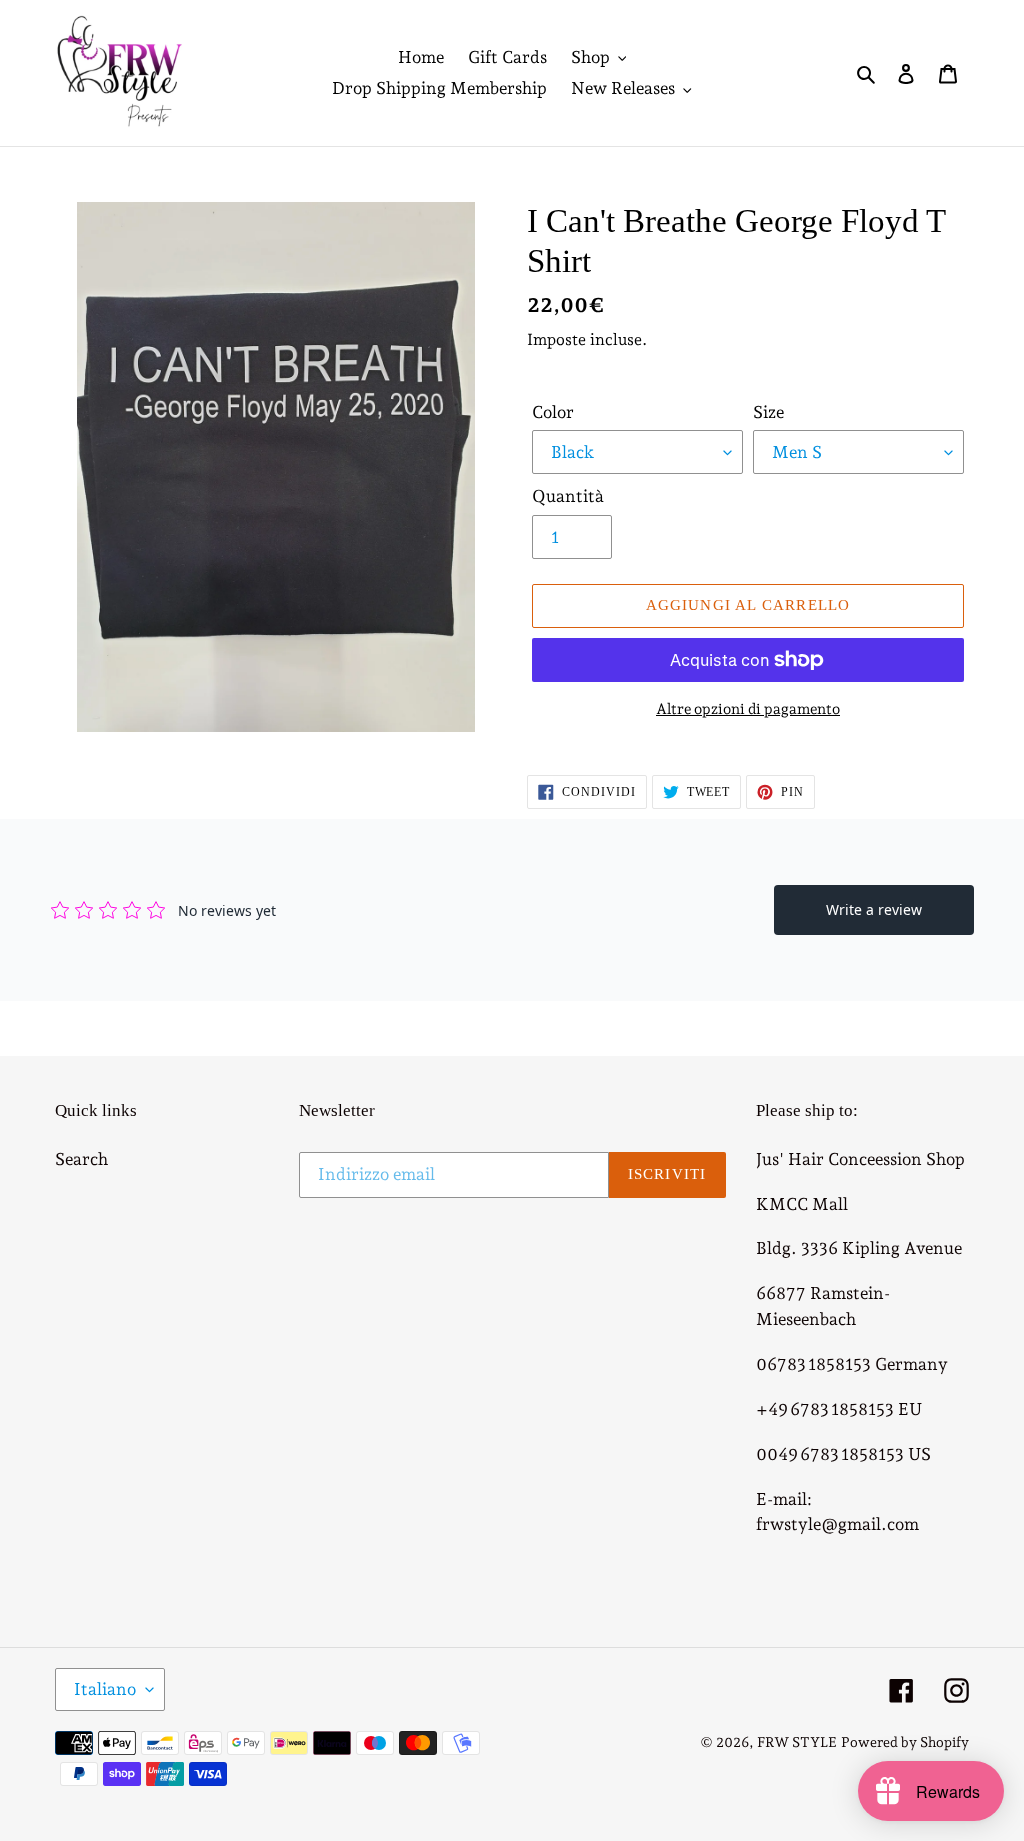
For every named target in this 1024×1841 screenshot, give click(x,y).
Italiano (105, 1689)
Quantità (568, 496)
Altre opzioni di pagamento (748, 709)
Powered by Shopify (905, 1742)
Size (768, 412)
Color (553, 412)
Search (81, 1159)
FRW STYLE (797, 1742)
